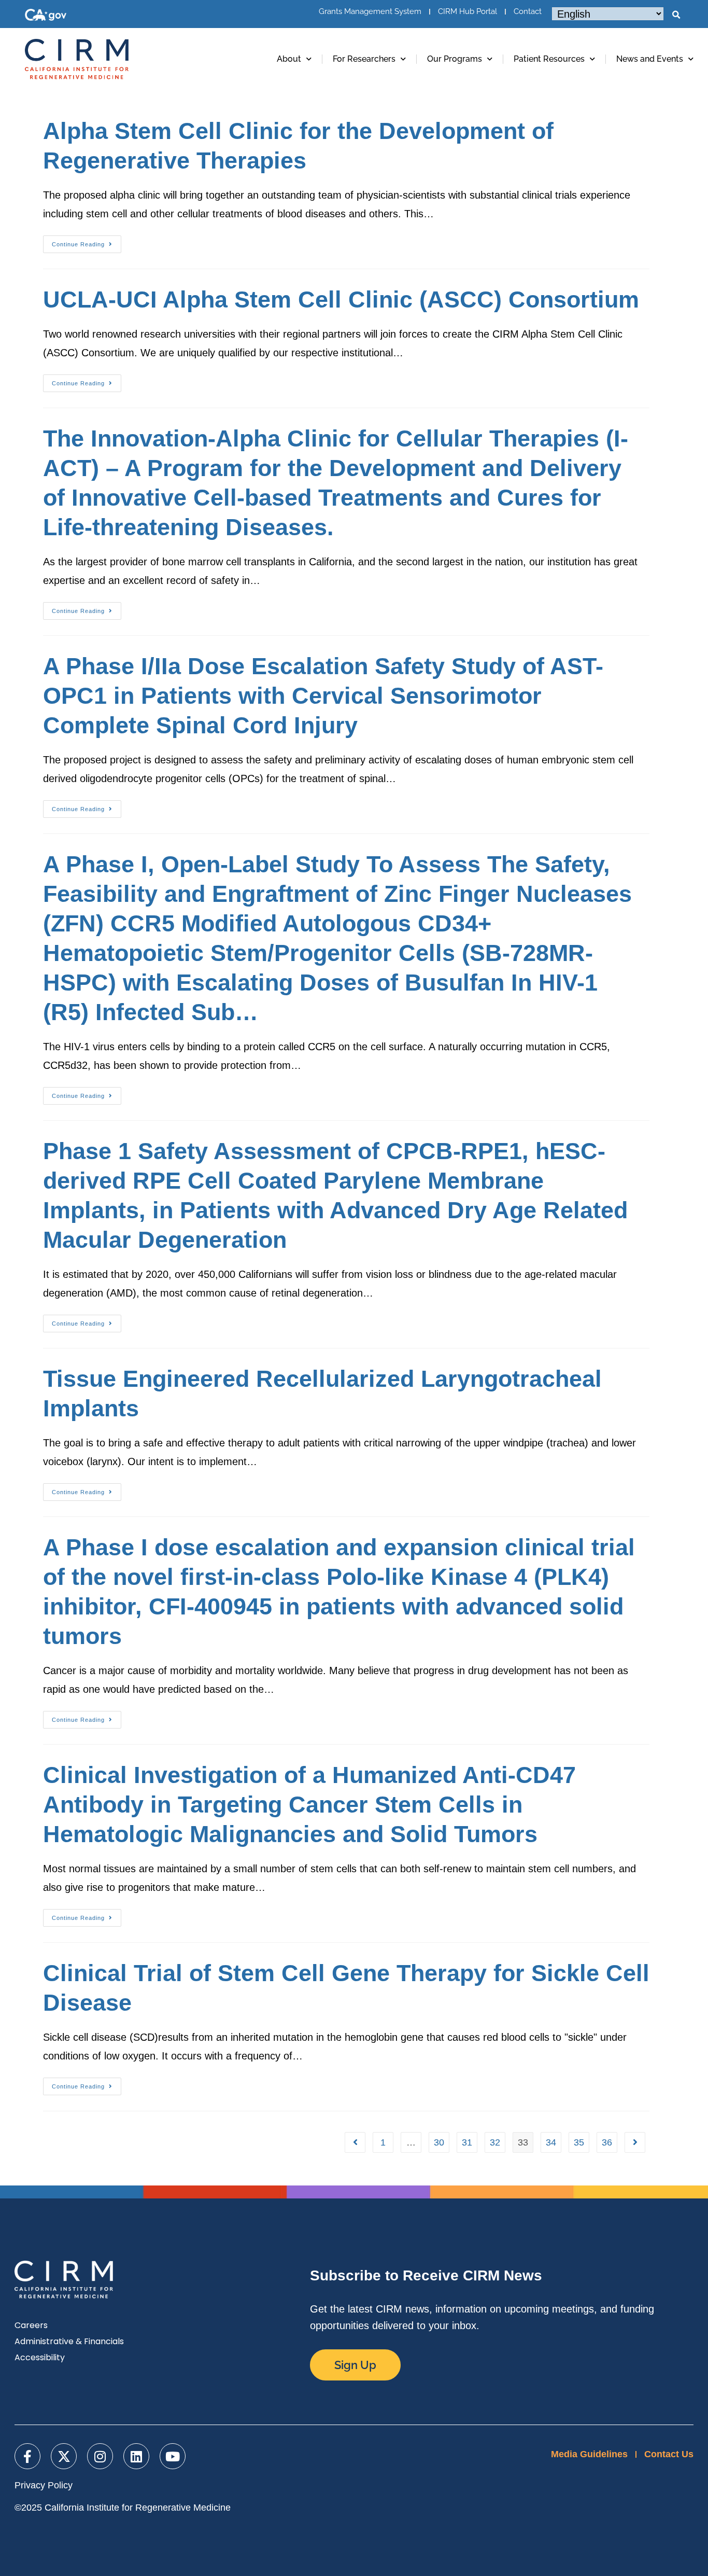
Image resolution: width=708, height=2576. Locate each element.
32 (495, 2142)
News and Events (650, 59)
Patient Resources (549, 59)
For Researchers (364, 59)
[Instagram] (100, 2456)
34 (551, 2142)
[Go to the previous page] (355, 2142)
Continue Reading (87, 241)
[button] (676, 15)
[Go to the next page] (635, 2142)
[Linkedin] (136, 2456)
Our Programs (455, 59)
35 (579, 2142)
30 (439, 2142)
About (289, 59)
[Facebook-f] (27, 2456)
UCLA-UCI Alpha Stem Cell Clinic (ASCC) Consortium (341, 300)
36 (607, 2142)
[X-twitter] (64, 2456)
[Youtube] (173, 2456)
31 (467, 2142)
